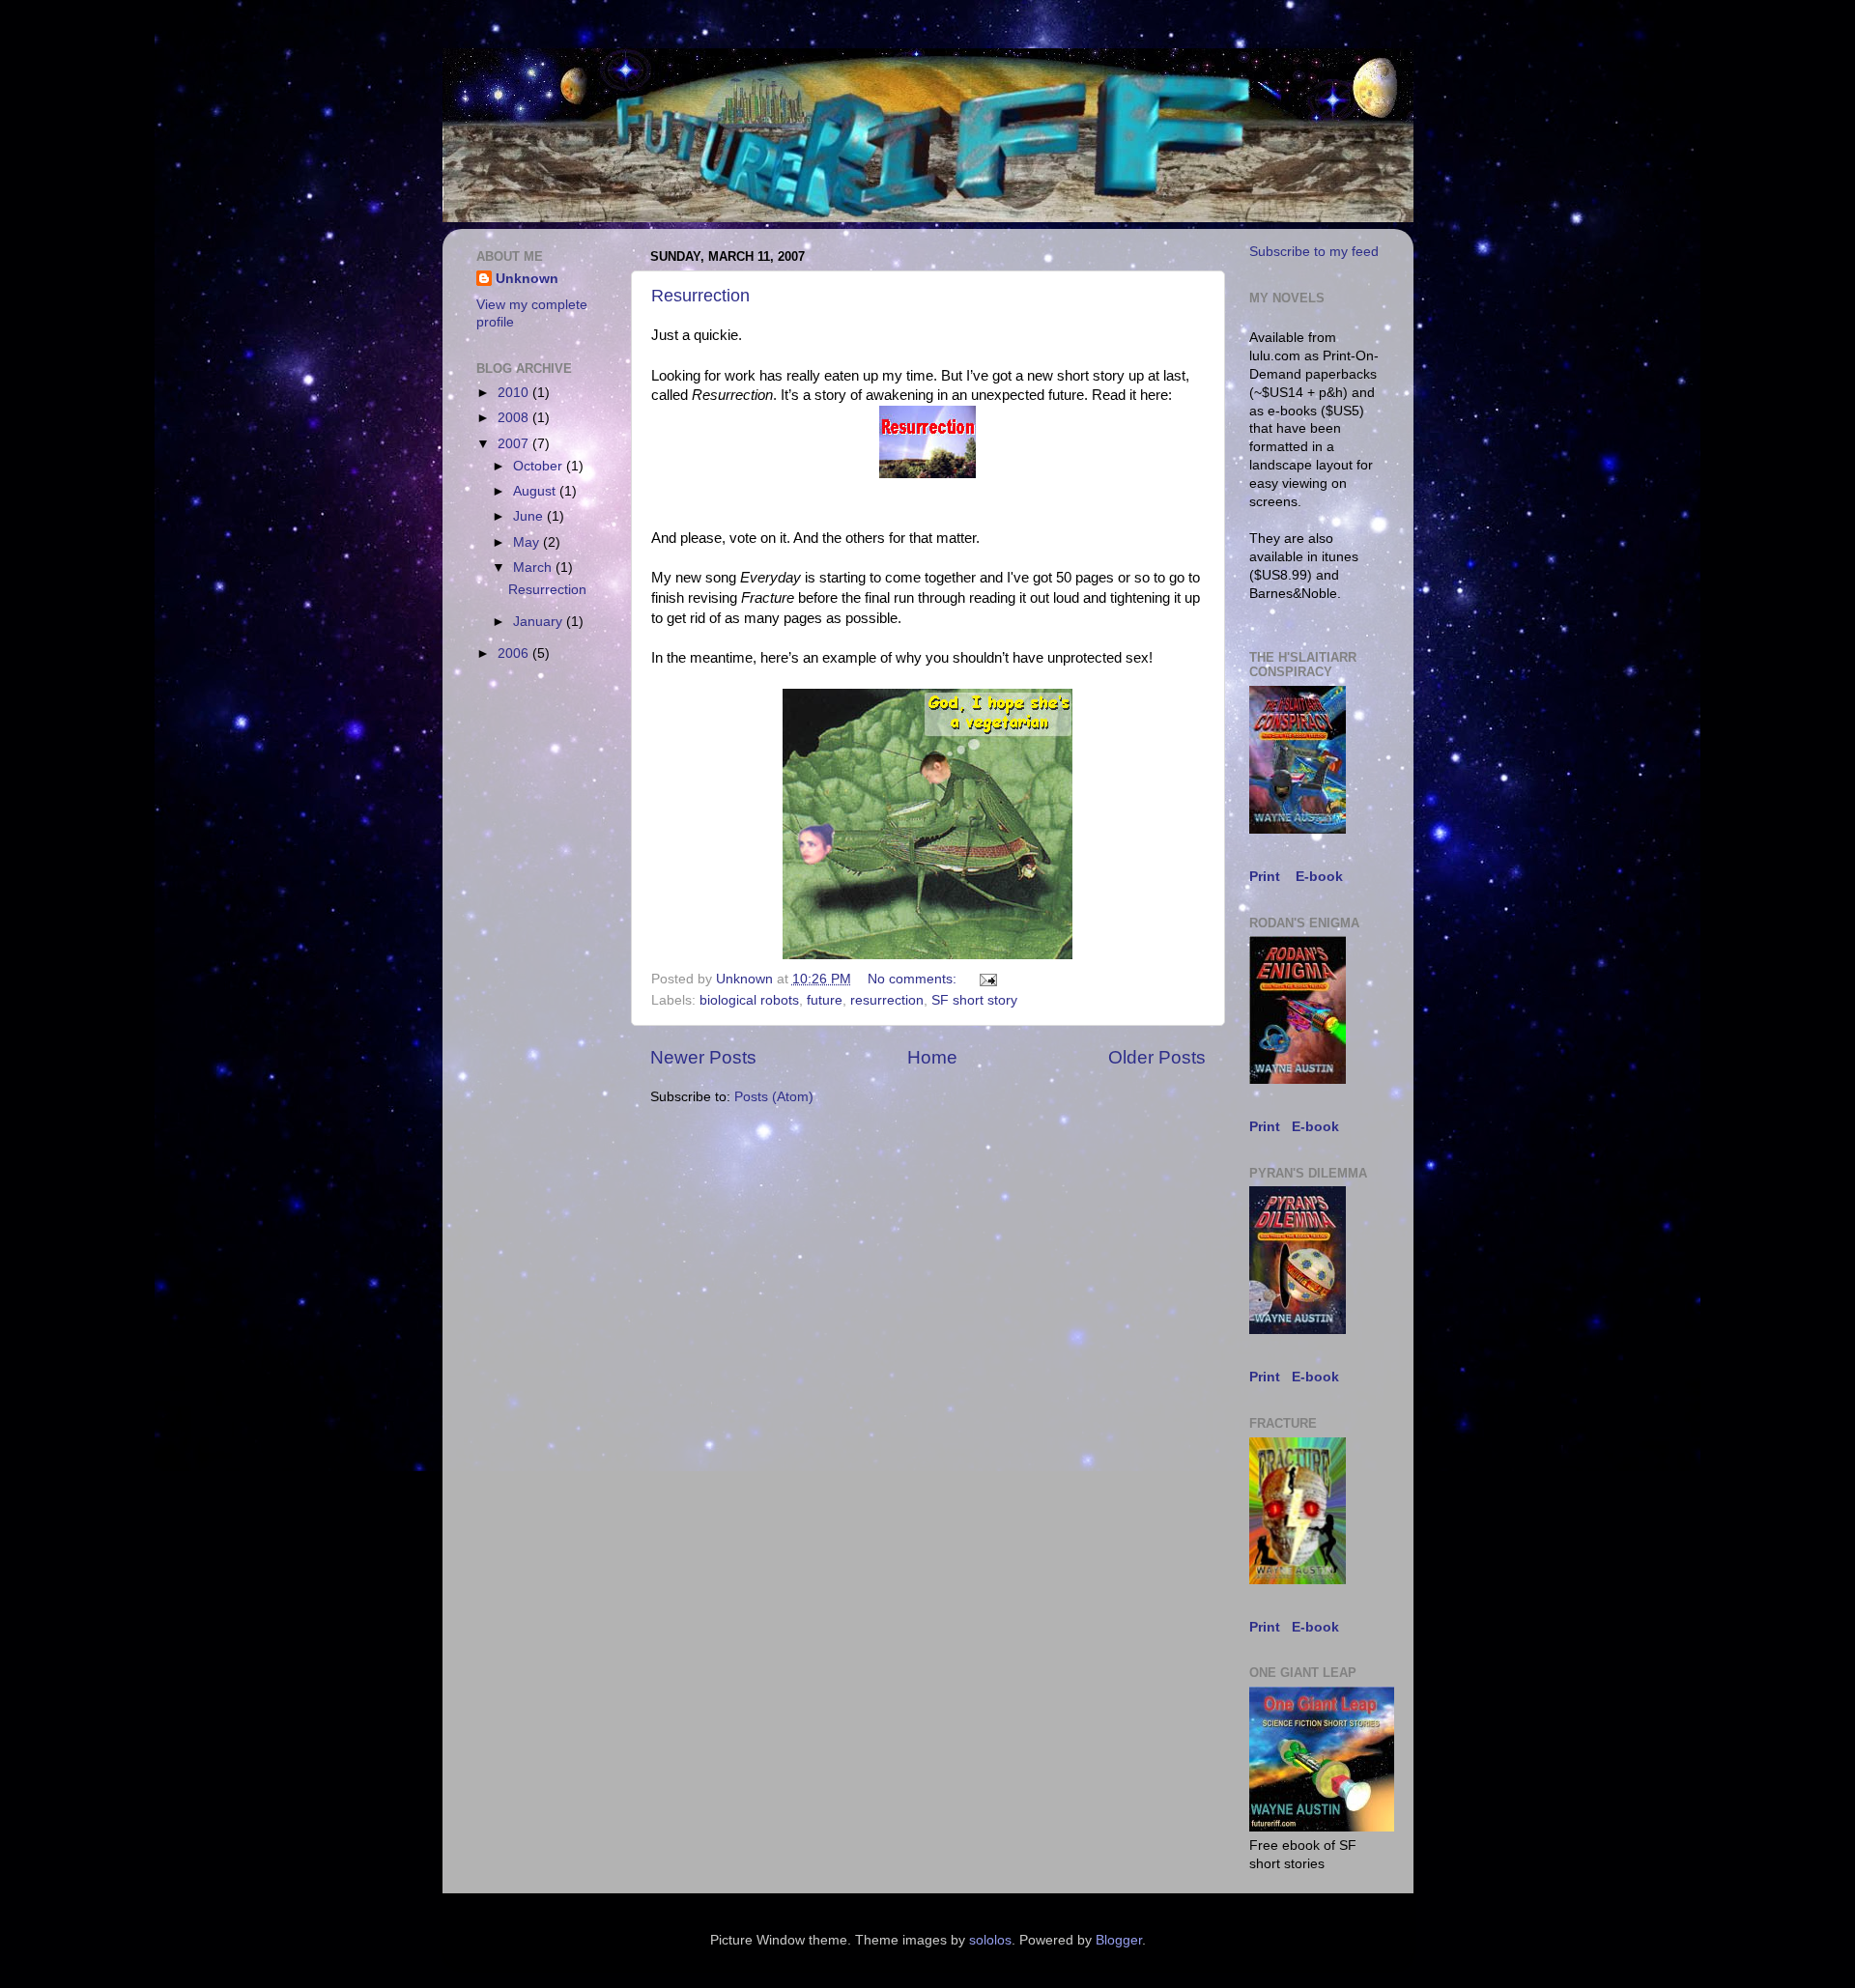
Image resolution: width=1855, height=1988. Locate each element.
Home (932, 1057)
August (536, 491)
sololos (990, 1940)
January (540, 622)
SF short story (974, 1000)
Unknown (527, 279)
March (534, 568)
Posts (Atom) (774, 1097)
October (540, 466)
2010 (515, 393)
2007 (515, 444)
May (528, 542)
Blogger (1119, 1940)
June (530, 516)
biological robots (749, 1000)
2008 (515, 418)
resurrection (887, 1000)
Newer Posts (703, 1057)
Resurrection (700, 296)
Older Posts (1157, 1057)
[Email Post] (988, 979)
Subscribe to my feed (1314, 252)
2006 (515, 653)
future (825, 1000)
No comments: (914, 979)
